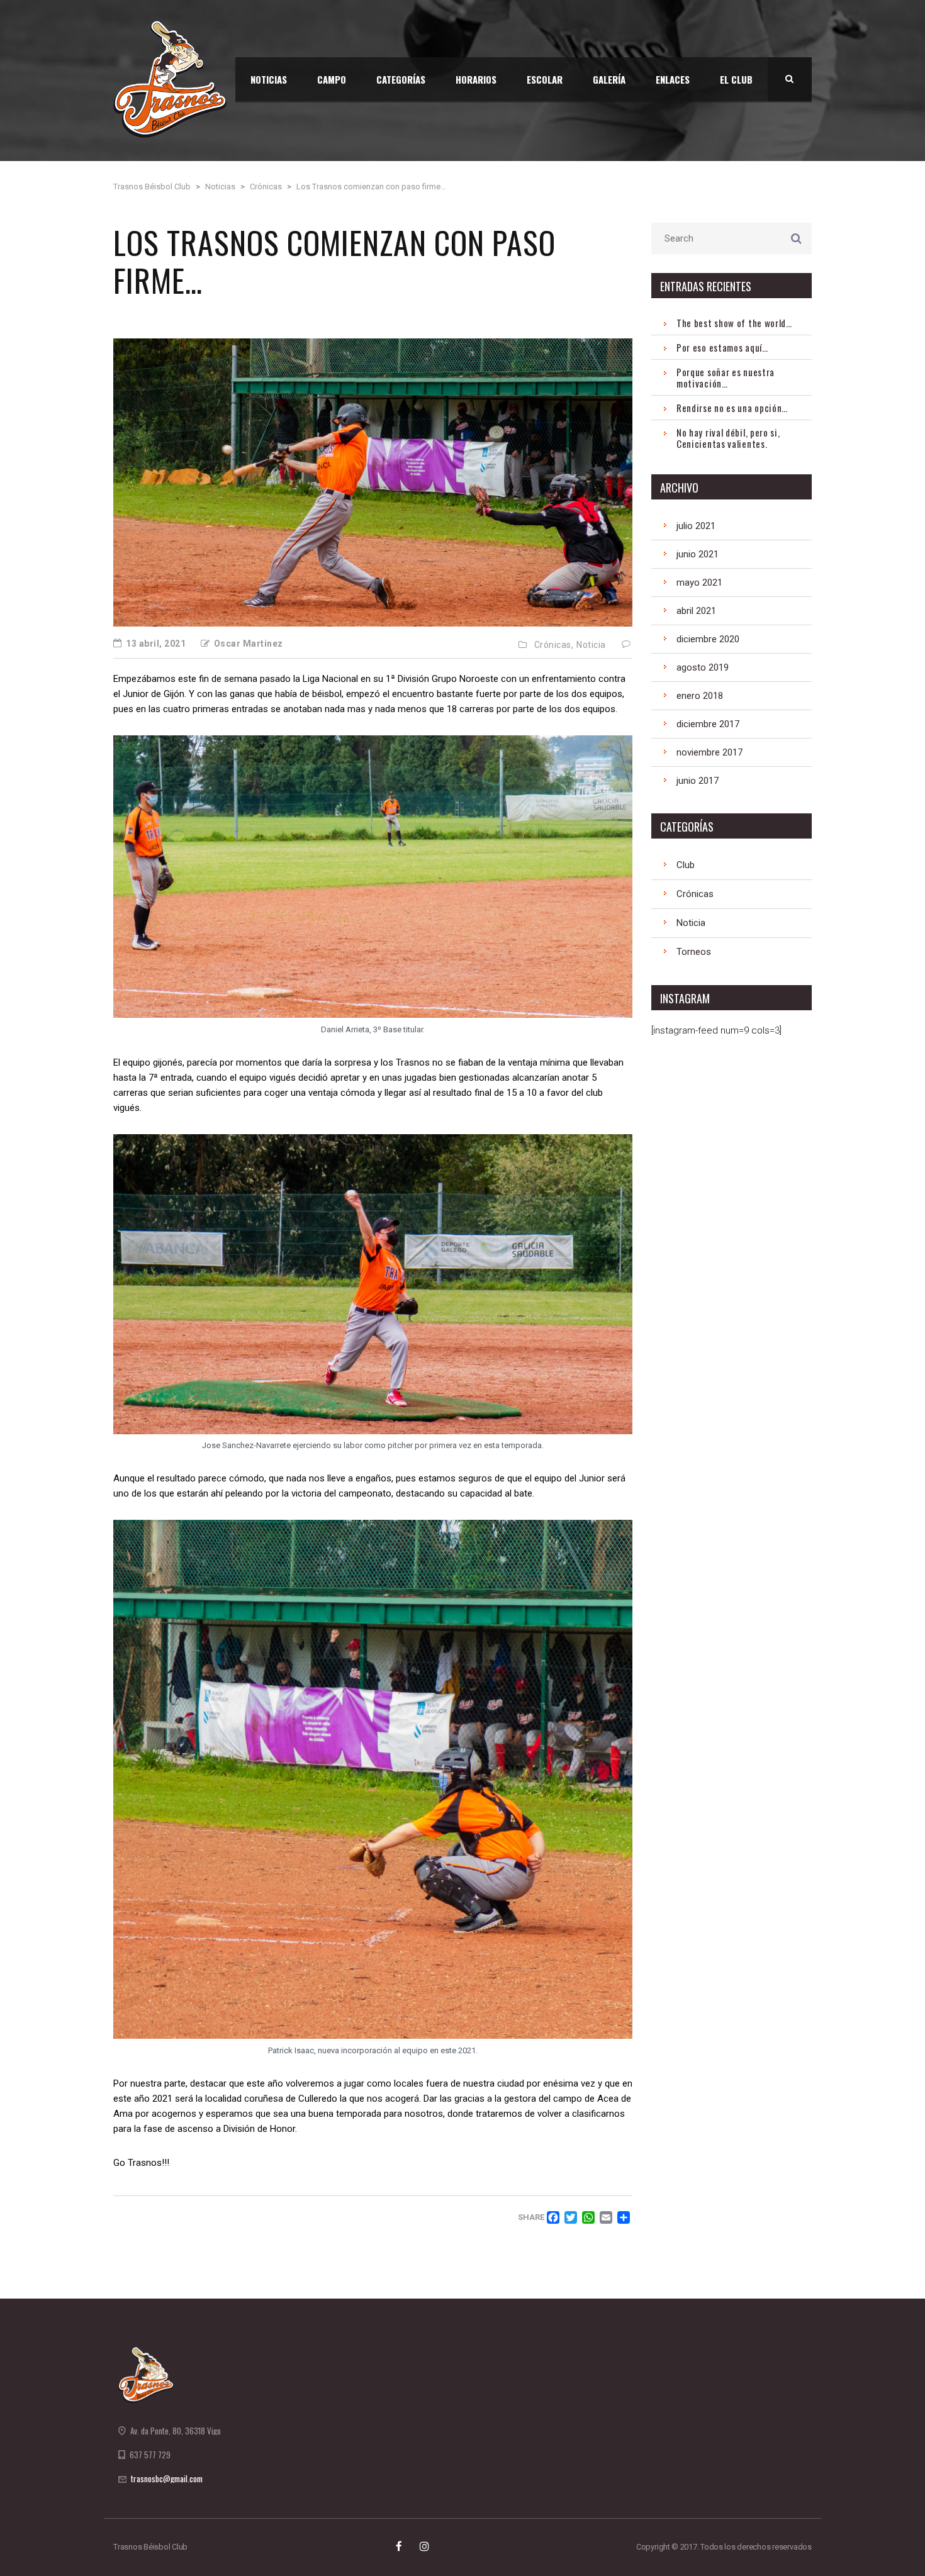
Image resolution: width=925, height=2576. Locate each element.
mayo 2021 (699, 583)
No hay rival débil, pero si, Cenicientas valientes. (728, 438)
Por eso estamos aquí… (722, 347)
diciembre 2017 (708, 724)
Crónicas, (554, 645)
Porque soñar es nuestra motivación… (726, 377)
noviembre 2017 (709, 752)
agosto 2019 (703, 667)
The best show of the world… (734, 323)
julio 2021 (696, 526)
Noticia (591, 645)
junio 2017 (698, 781)
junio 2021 (698, 554)
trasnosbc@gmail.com (167, 2478)
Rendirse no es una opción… (732, 408)
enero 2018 (700, 696)
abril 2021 (696, 611)
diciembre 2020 (708, 639)
